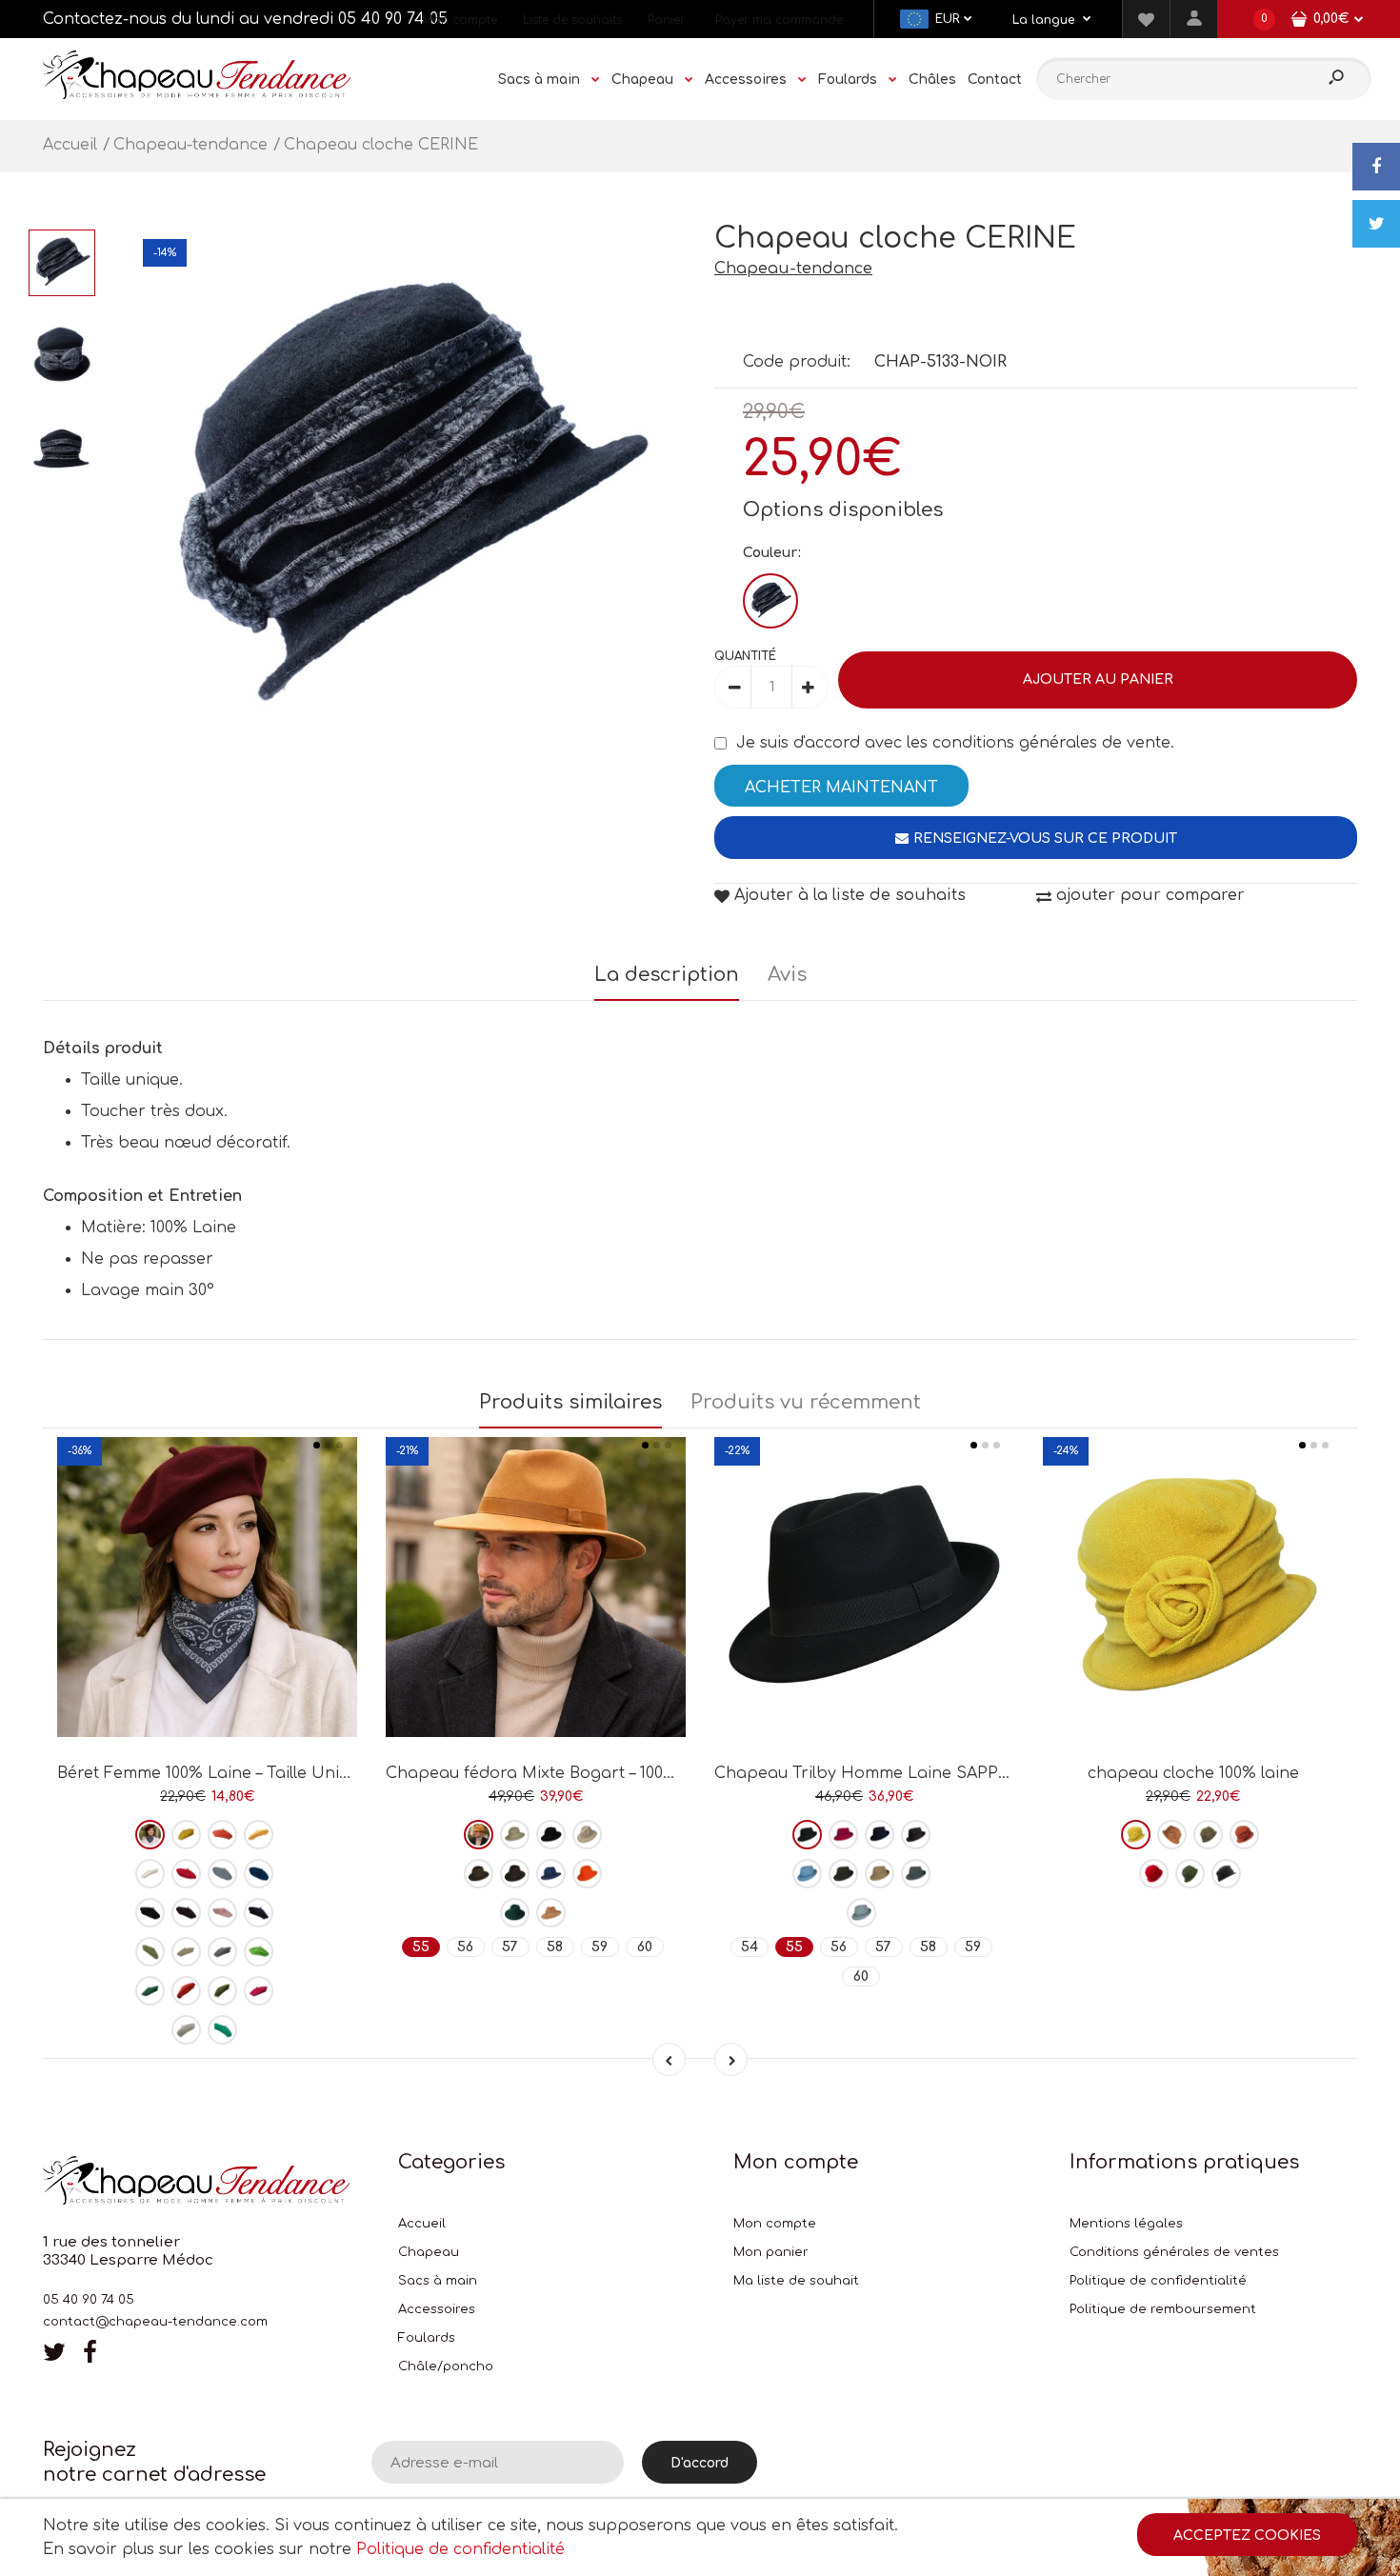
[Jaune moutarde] (259, 1835)
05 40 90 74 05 (393, 19)
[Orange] (587, 1874)
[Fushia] (259, 1991)
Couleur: (772, 553)
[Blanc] (150, 1874)
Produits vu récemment (806, 1402)
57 (510, 1947)
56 (465, 1947)
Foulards (427, 2338)
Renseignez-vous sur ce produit (1045, 839)
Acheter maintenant (841, 788)
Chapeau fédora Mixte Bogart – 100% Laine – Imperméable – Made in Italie (678, 1773)
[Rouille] (1244, 1835)
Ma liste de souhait (796, 2281)
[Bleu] (551, 1874)
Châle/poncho (446, 2366)
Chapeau (429, 2252)
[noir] (150, 1913)
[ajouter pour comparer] (207, 1671)
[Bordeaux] (150, 1835)
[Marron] (186, 1913)
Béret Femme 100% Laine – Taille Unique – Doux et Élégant (284, 1773)
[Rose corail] (222, 1835)
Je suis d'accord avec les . (955, 743)
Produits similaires (570, 1402)
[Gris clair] (186, 2030)
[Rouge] (186, 1874)
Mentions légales (1126, 2224)
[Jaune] (186, 1835)
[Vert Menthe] (222, 2030)
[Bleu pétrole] (259, 1874)
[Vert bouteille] (150, 1991)
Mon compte (460, 20)
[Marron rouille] (186, 1991)
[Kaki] (222, 1991)
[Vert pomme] (259, 1952)
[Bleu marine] (259, 1913)
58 (555, 1947)
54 (750, 1947)
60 (645, 1947)
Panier (666, 20)
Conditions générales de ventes (1174, 2252)
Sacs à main (438, 2281)
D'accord (700, 2463)
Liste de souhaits (572, 20)
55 (421, 1947)
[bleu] (222, 1874)
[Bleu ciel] (807, 1874)
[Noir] (770, 601)
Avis (787, 975)
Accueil (422, 2224)
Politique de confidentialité (1158, 2281)
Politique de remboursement (1163, 2309)
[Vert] (150, 1952)
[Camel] (551, 1913)
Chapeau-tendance (793, 269)
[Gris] (916, 1874)
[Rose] (222, 1913)
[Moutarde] (1136, 1835)
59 (600, 1947)
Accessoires (437, 2309)
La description (667, 975)
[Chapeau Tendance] (197, 94)
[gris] (222, 1952)
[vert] (515, 1913)
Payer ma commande (779, 20)
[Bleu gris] (861, 1913)
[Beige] (186, 1952)
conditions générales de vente (1051, 743)
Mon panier (771, 2252)
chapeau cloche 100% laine (1193, 1773)
